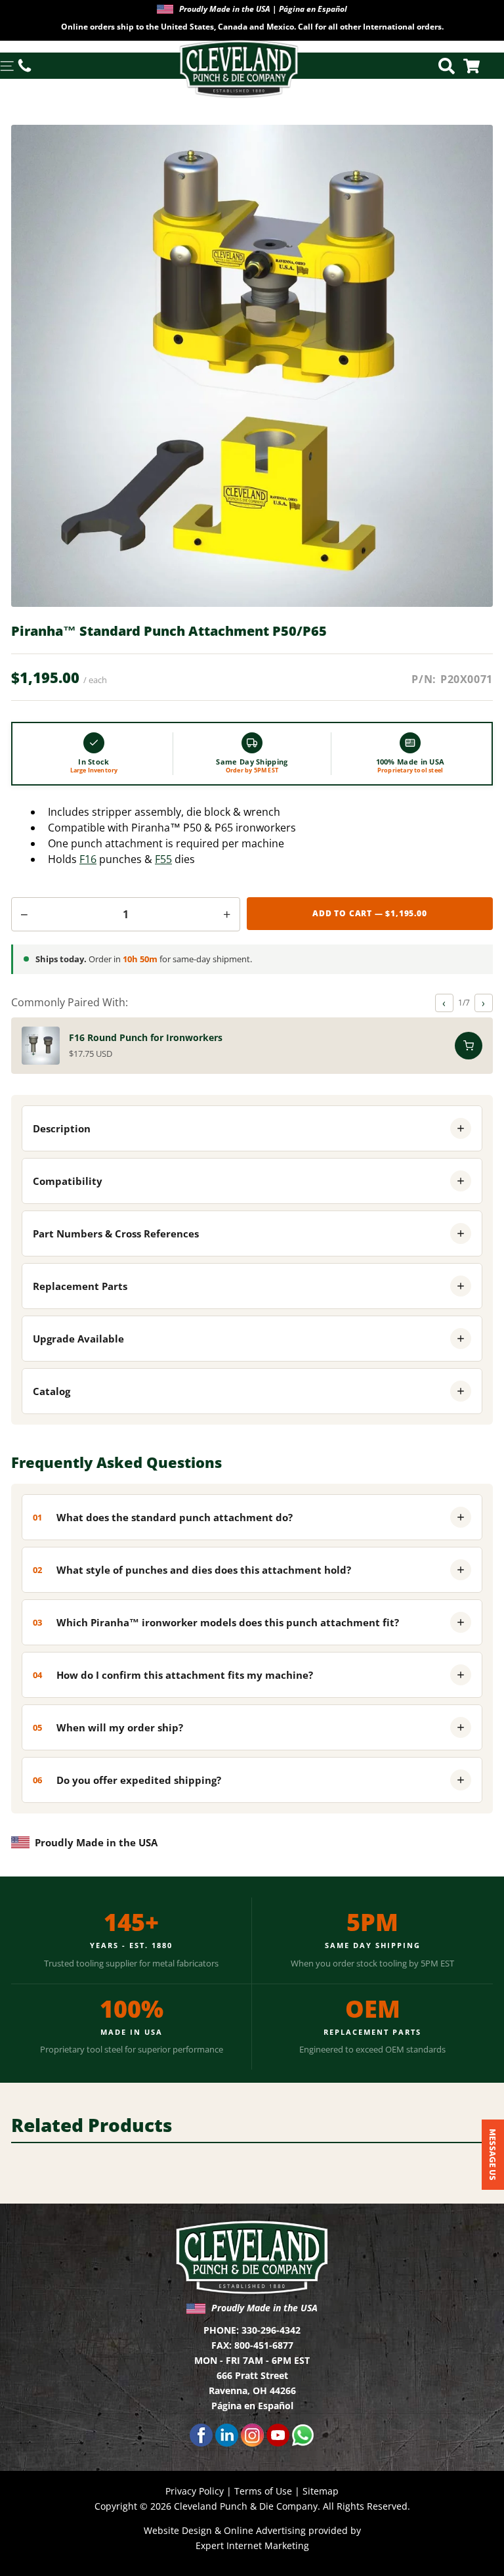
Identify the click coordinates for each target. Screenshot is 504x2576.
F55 (163, 859)
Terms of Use (263, 2491)
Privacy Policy (195, 2491)
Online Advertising (265, 2530)
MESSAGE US (493, 2155)
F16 (88, 859)
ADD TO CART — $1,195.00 (369, 913)
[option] (252, 20)
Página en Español (252, 2406)
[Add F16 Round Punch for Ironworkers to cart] (469, 1046)
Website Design (178, 2530)
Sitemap (321, 2491)
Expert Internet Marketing (252, 2545)
